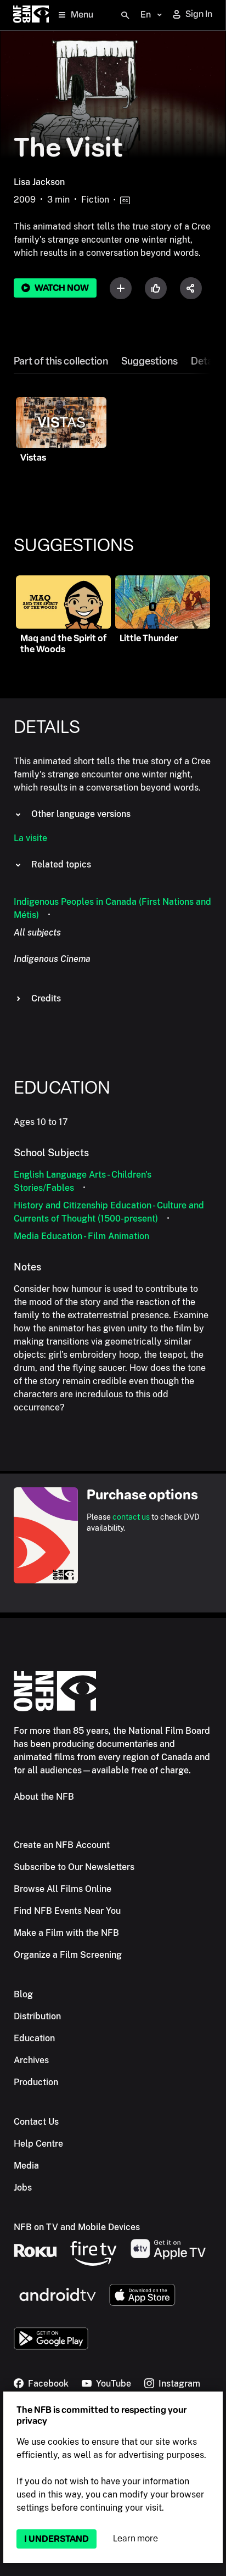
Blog (23, 1994)
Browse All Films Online (63, 1889)
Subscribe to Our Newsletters (74, 1867)
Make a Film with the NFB (66, 1933)
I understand (56, 2539)
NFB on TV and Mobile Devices (77, 2227)
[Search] (125, 15)
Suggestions (149, 361)
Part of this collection (61, 361)
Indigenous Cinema (52, 959)
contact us (131, 1517)
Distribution (37, 2016)
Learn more (135, 2538)
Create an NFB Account (62, 1845)
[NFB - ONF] (31, 15)
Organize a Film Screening (68, 1955)
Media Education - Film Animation (81, 1236)
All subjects (37, 933)
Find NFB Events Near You (67, 1911)
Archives (31, 2060)
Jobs (23, 2188)
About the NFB (44, 1797)
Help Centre (38, 2144)
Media (26, 2166)
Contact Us (36, 2122)
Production (36, 2082)
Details (207, 361)
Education (34, 2038)
